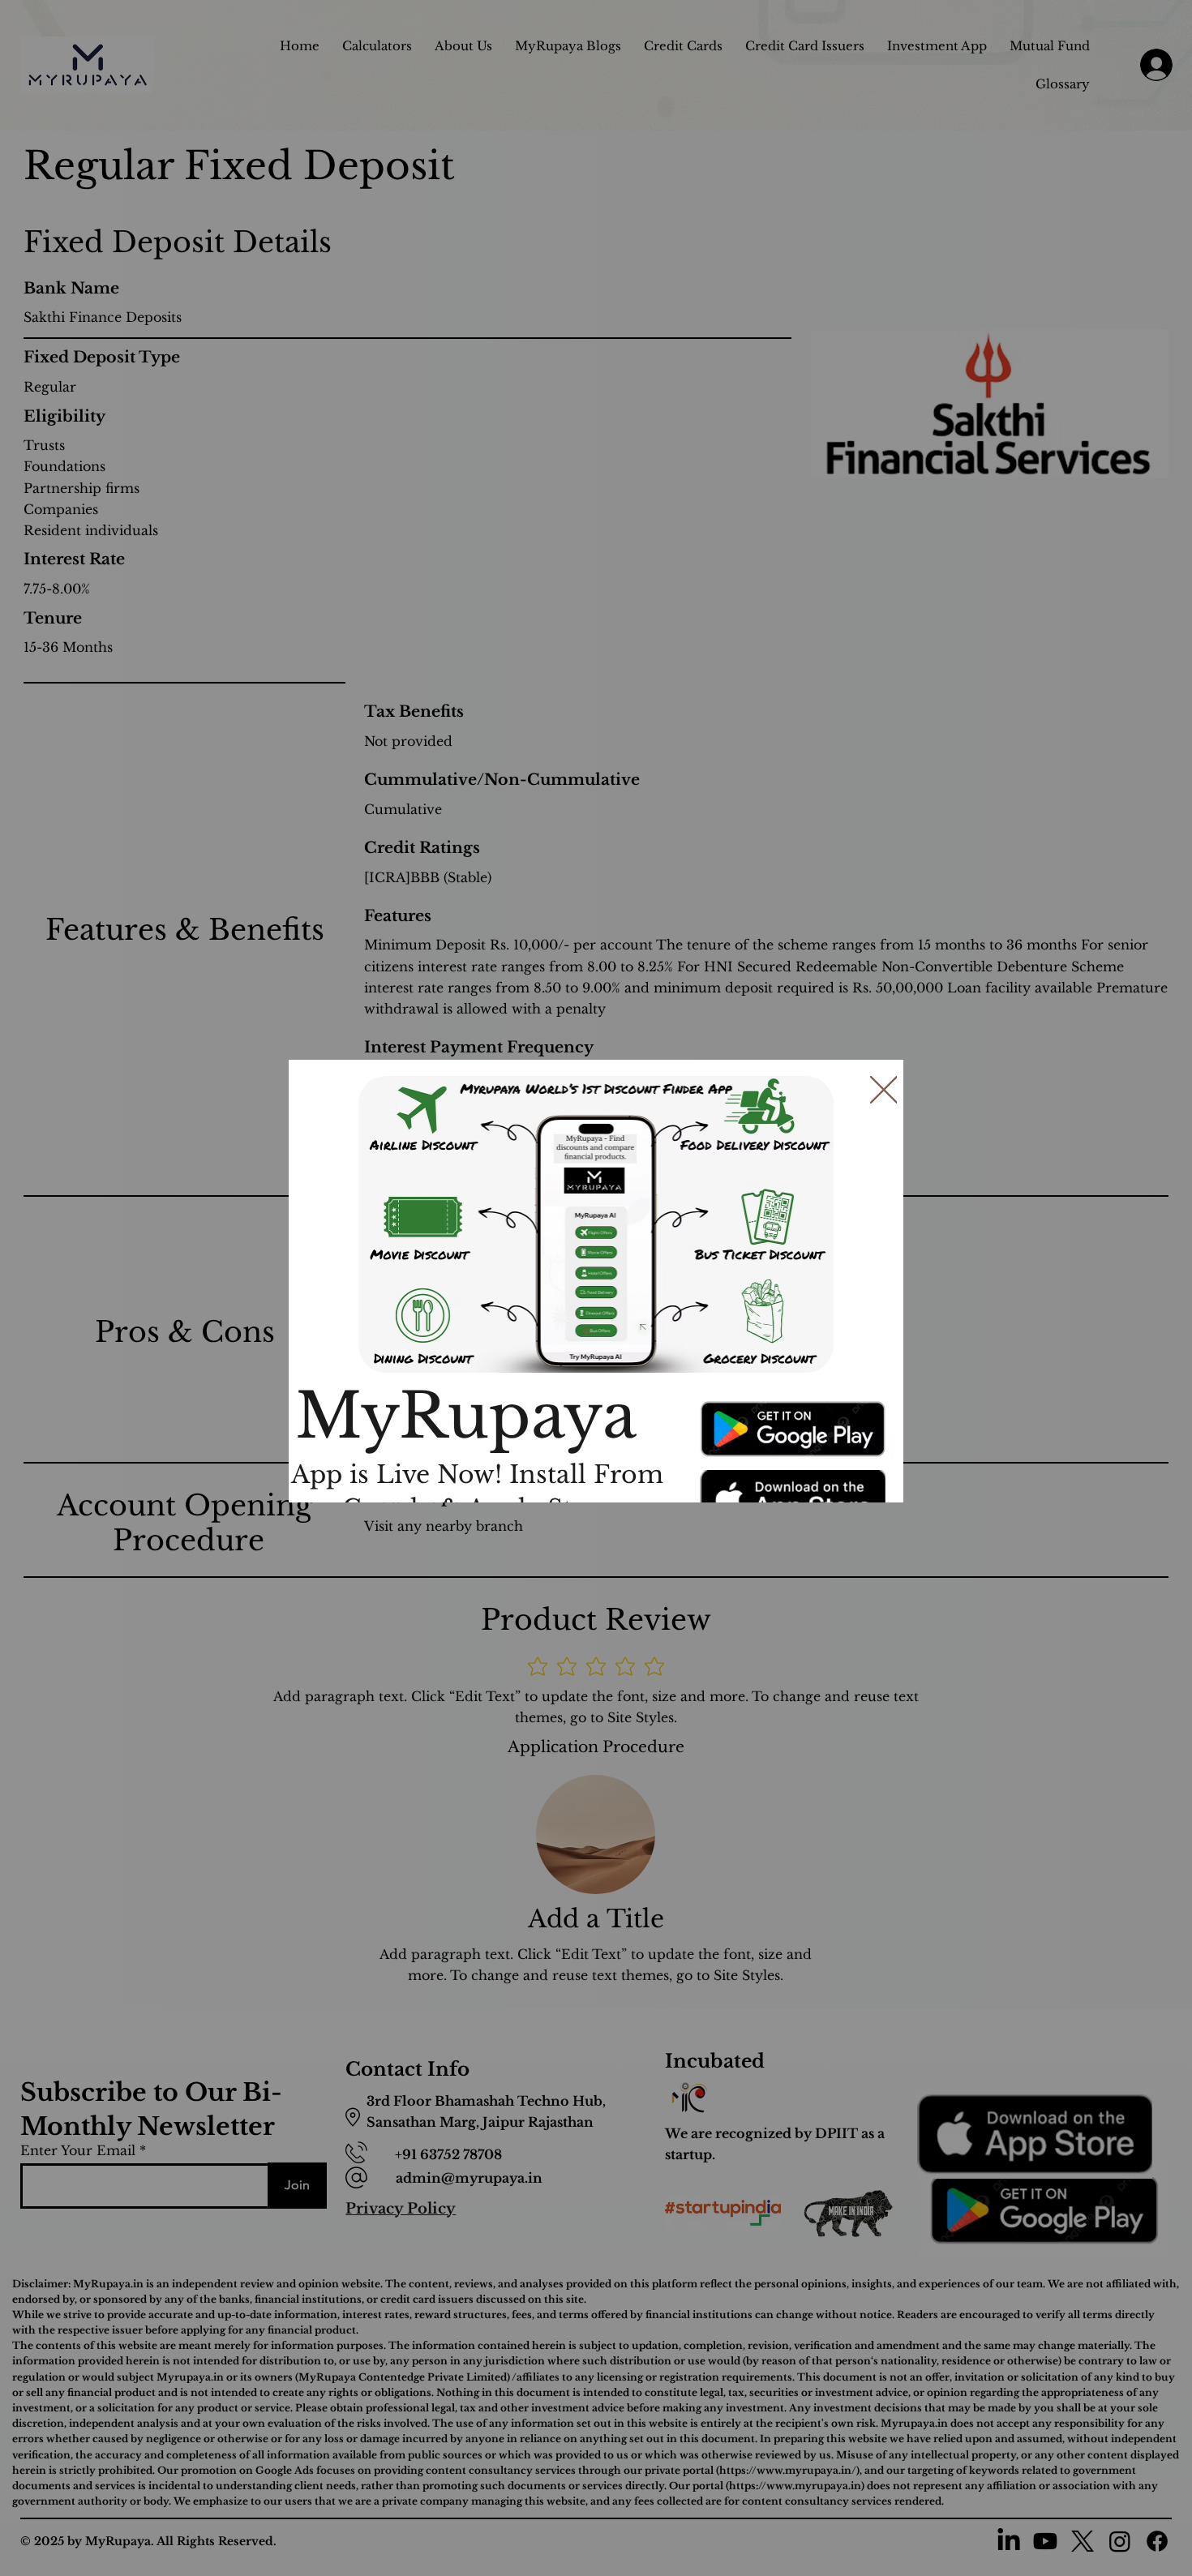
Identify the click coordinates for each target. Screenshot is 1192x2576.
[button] (884, 1091)
